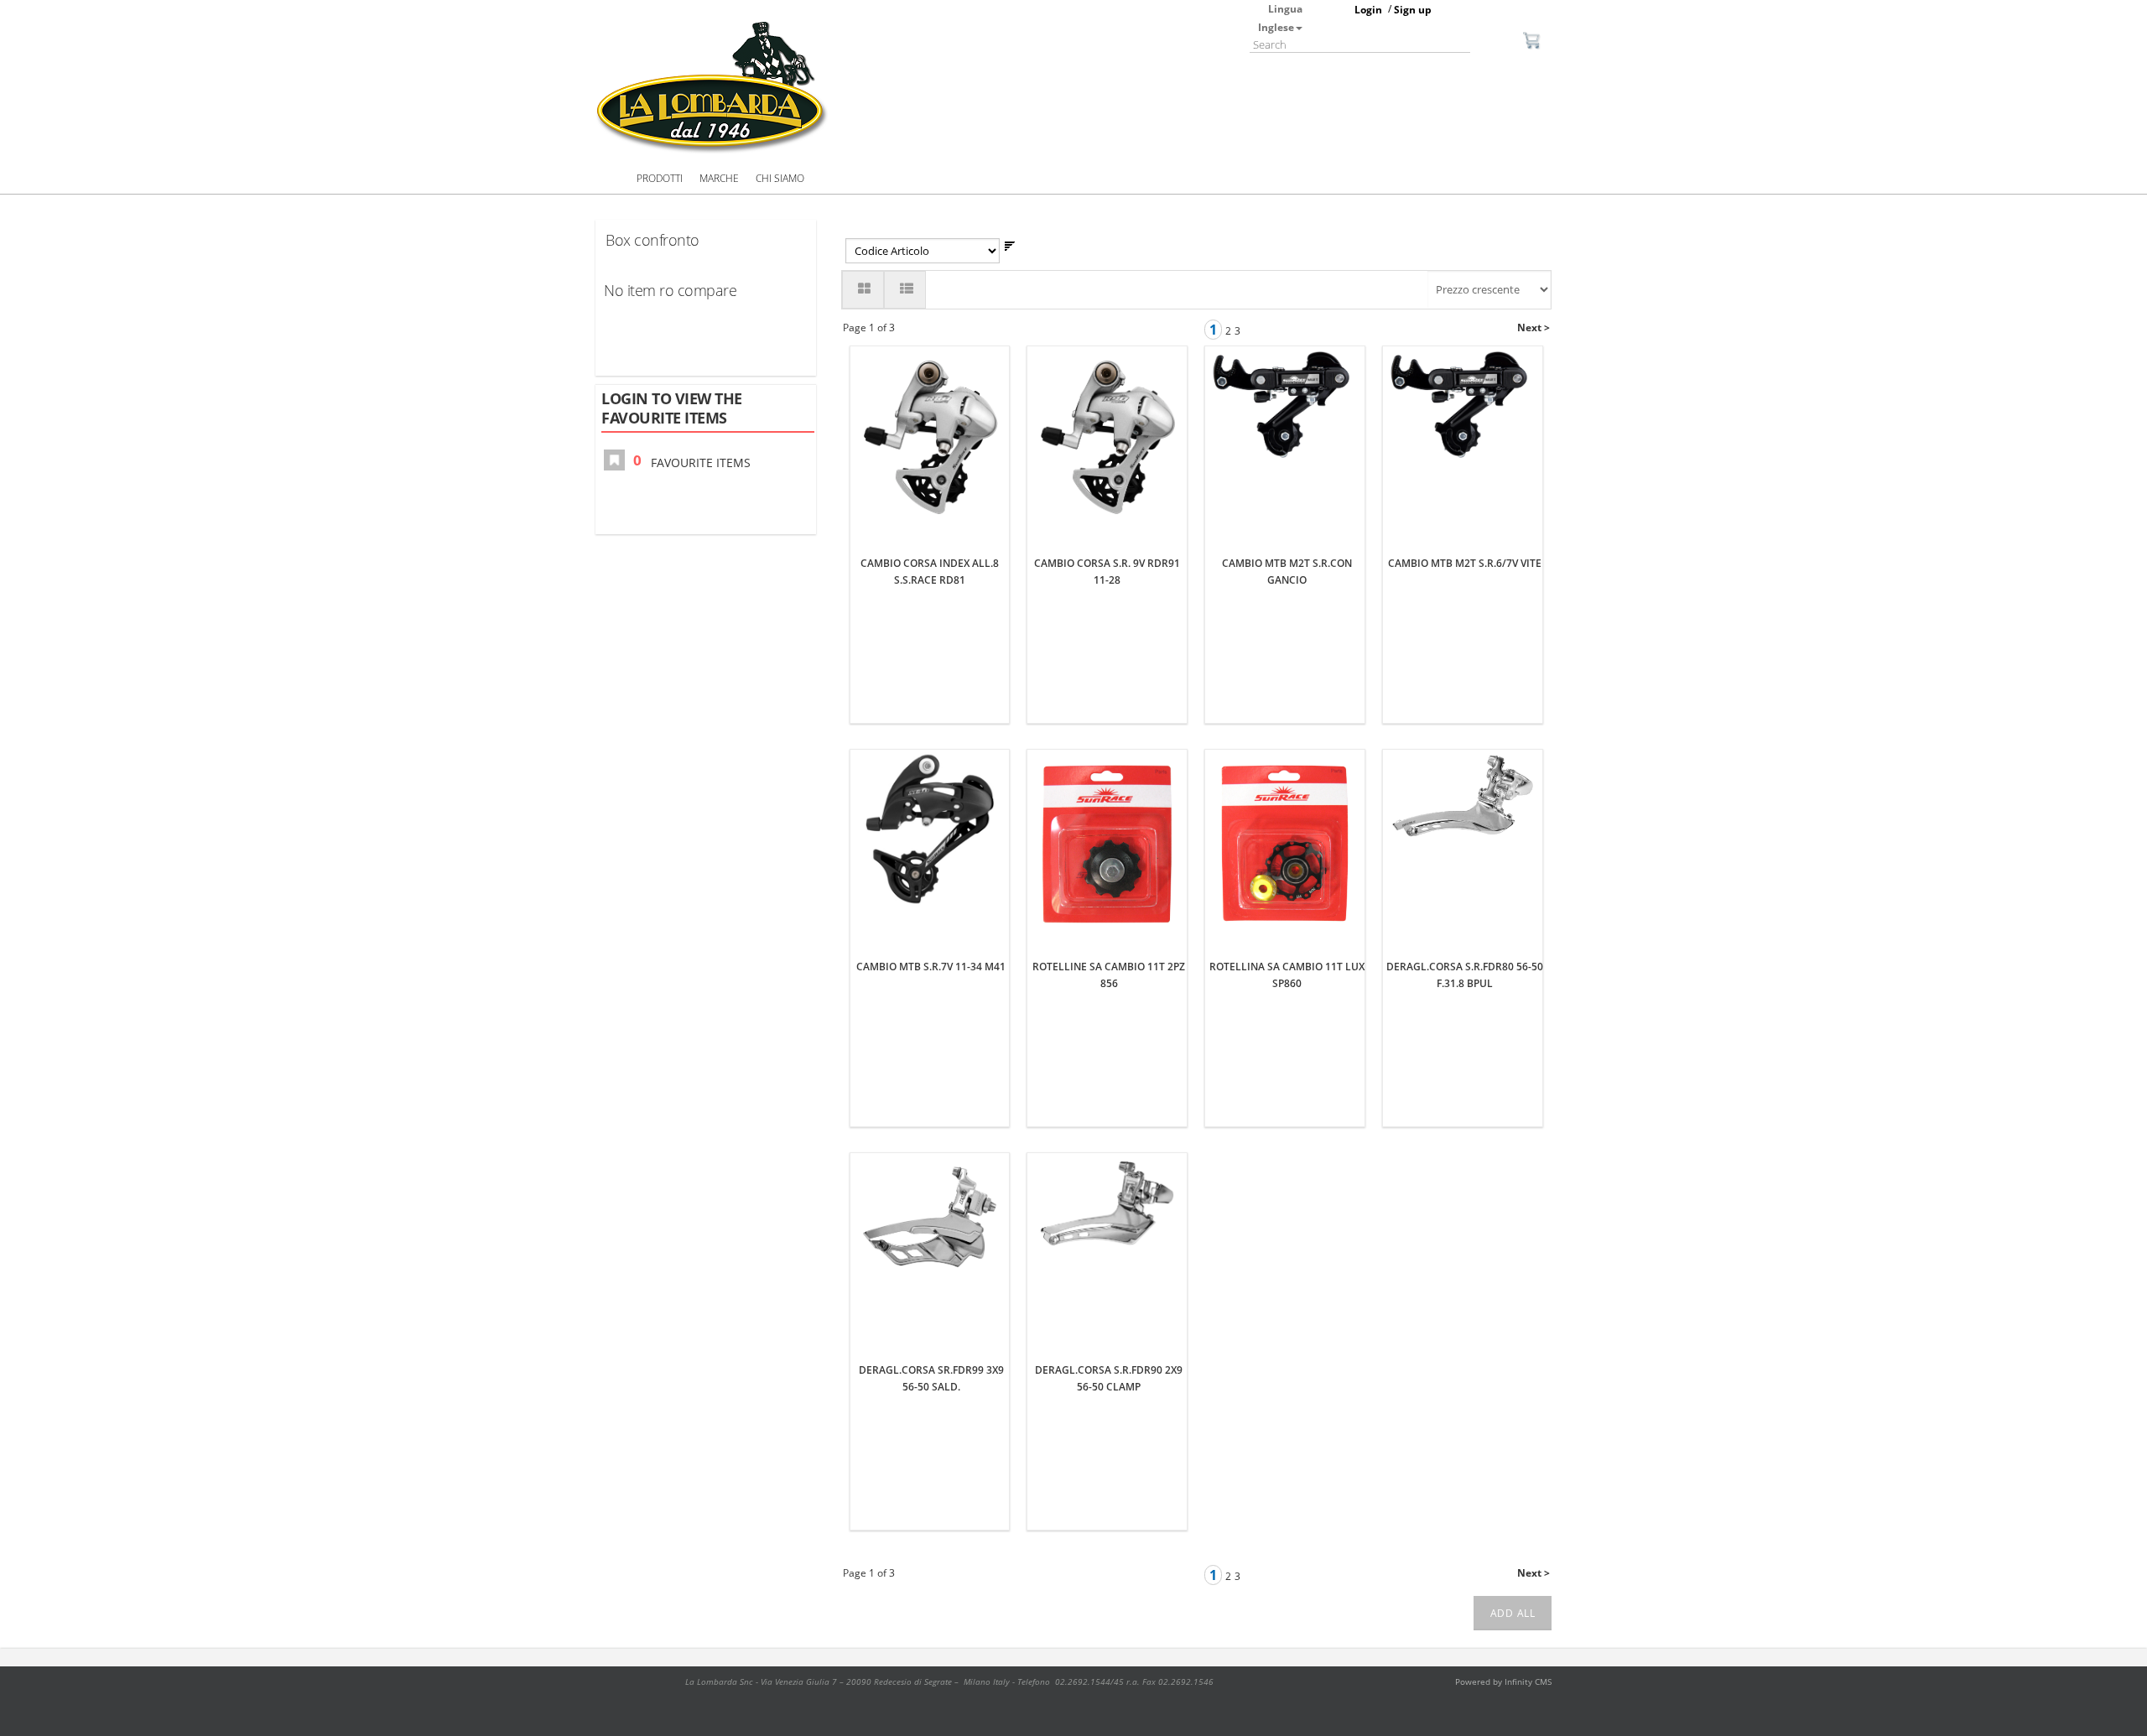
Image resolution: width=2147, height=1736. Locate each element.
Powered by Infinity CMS (1503, 1681)
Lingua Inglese (1280, 18)
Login (1368, 10)
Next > (1534, 327)
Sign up (1413, 10)
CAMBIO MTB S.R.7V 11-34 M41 (931, 967)
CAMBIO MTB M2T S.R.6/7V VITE (1465, 563)
